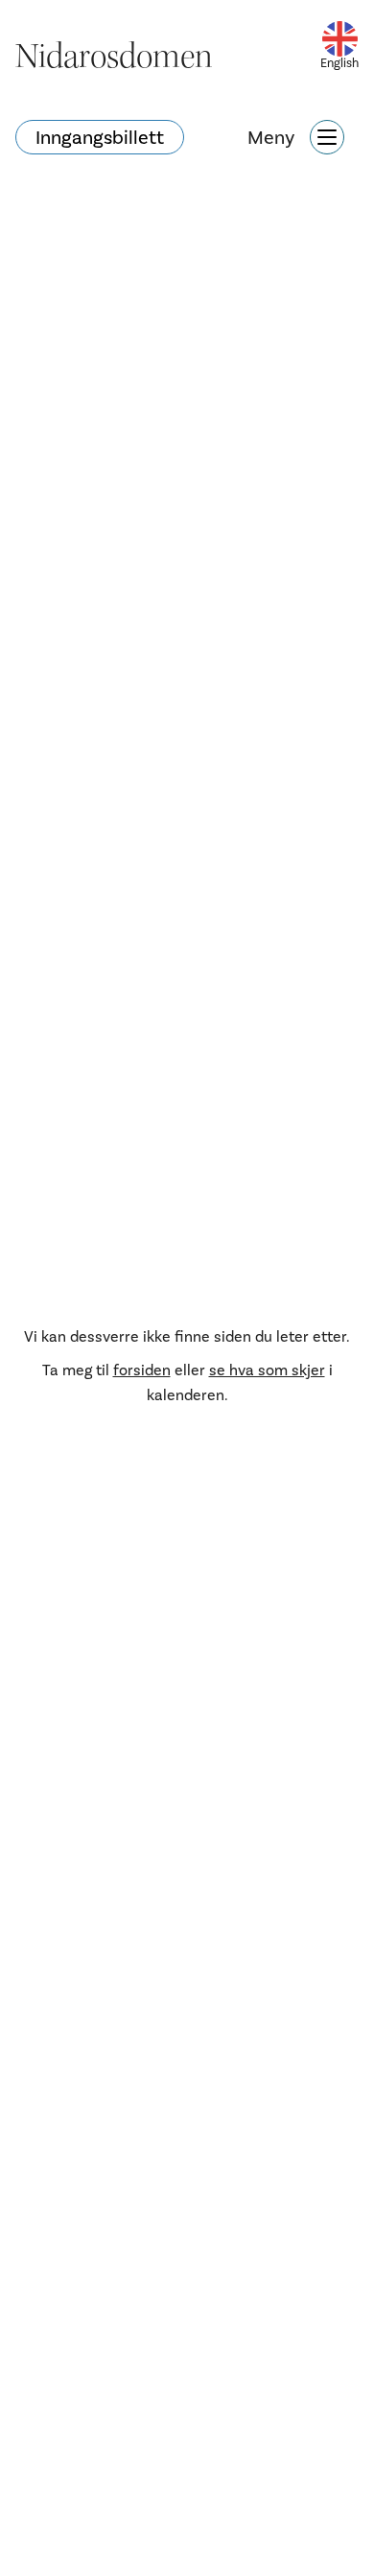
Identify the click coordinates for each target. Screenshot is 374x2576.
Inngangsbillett (100, 137)
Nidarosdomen (114, 57)
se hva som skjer (267, 1370)
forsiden (142, 1370)
